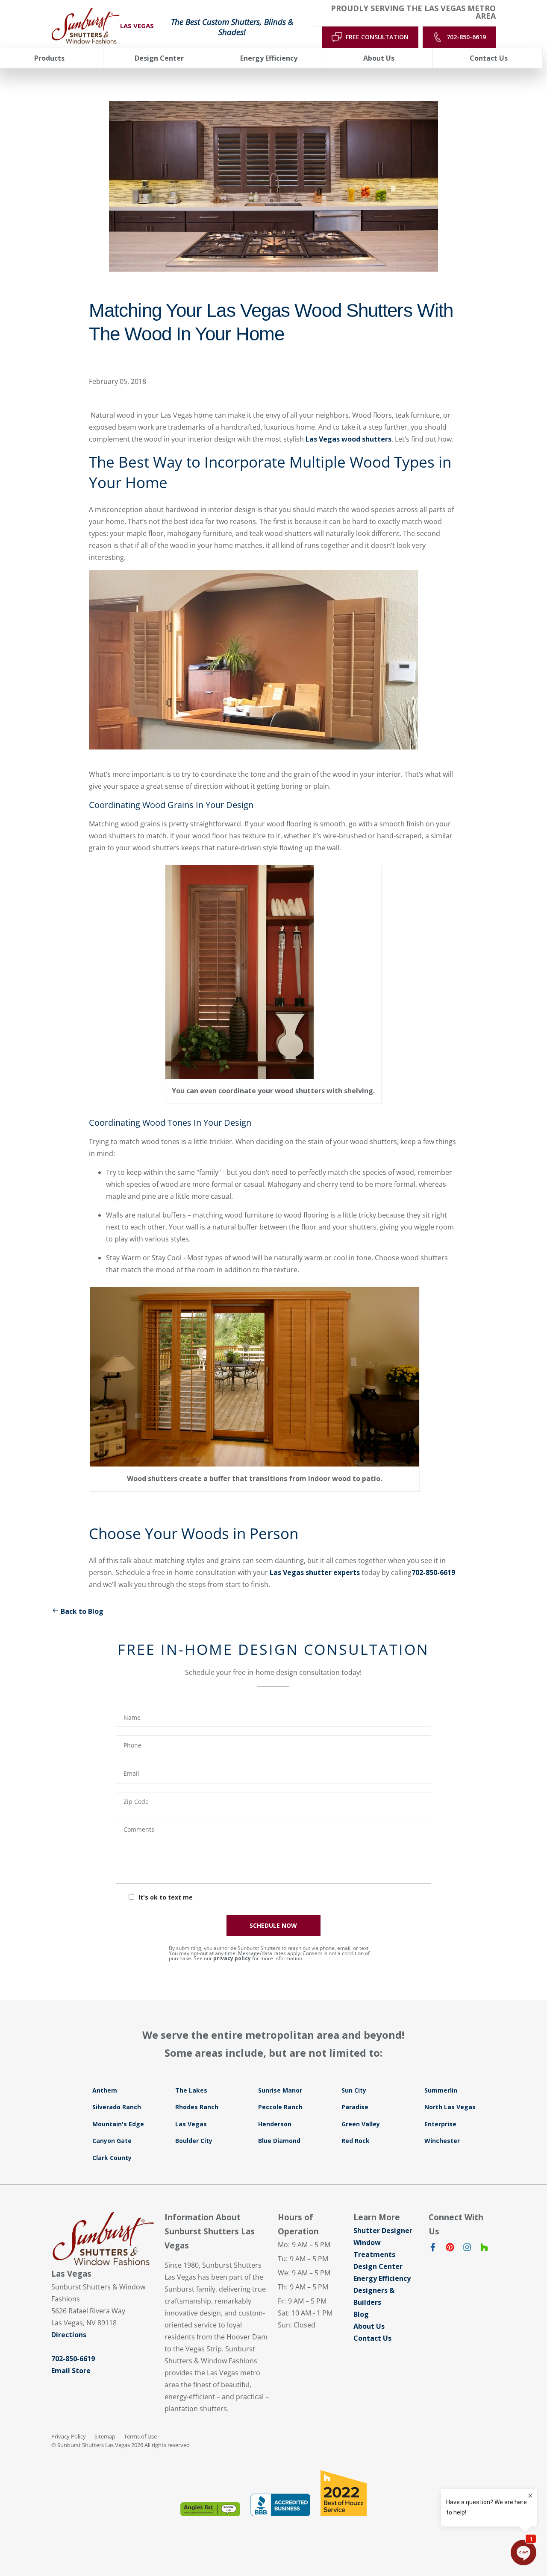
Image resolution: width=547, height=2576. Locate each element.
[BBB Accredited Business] (280, 2505)
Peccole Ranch (280, 2107)
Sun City (354, 2090)
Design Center (378, 2266)
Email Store (71, 2371)
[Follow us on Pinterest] (450, 2249)
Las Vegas (191, 2124)
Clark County (112, 2158)
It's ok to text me (166, 1897)
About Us (369, 2326)
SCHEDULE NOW (273, 1925)
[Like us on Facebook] (433, 2249)
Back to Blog (82, 1611)
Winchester (442, 2141)
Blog (361, 2314)
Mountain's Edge (118, 2124)
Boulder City (194, 2141)
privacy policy (232, 1958)
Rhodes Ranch (197, 2107)
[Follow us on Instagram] (467, 2249)
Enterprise (440, 2124)
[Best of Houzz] (344, 2493)
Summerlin (441, 2090)
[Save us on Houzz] (484, 2249)
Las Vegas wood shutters (348, 439)
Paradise (355, 2107)
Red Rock (356, 2141)
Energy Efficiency (382, 2278)
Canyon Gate (112, 2141)
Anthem (105, 2090)
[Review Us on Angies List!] (210, 2509)
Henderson (275, 2124)
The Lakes (191, 2090)
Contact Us (372, 2338)
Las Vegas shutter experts (315, 1572)
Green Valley (361, 2124)
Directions (69, 2335)
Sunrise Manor (280, 2090)
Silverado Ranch (117, 2107)
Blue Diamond (279, 2141)
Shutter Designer (383, 2231)
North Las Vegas (450, 2107)
